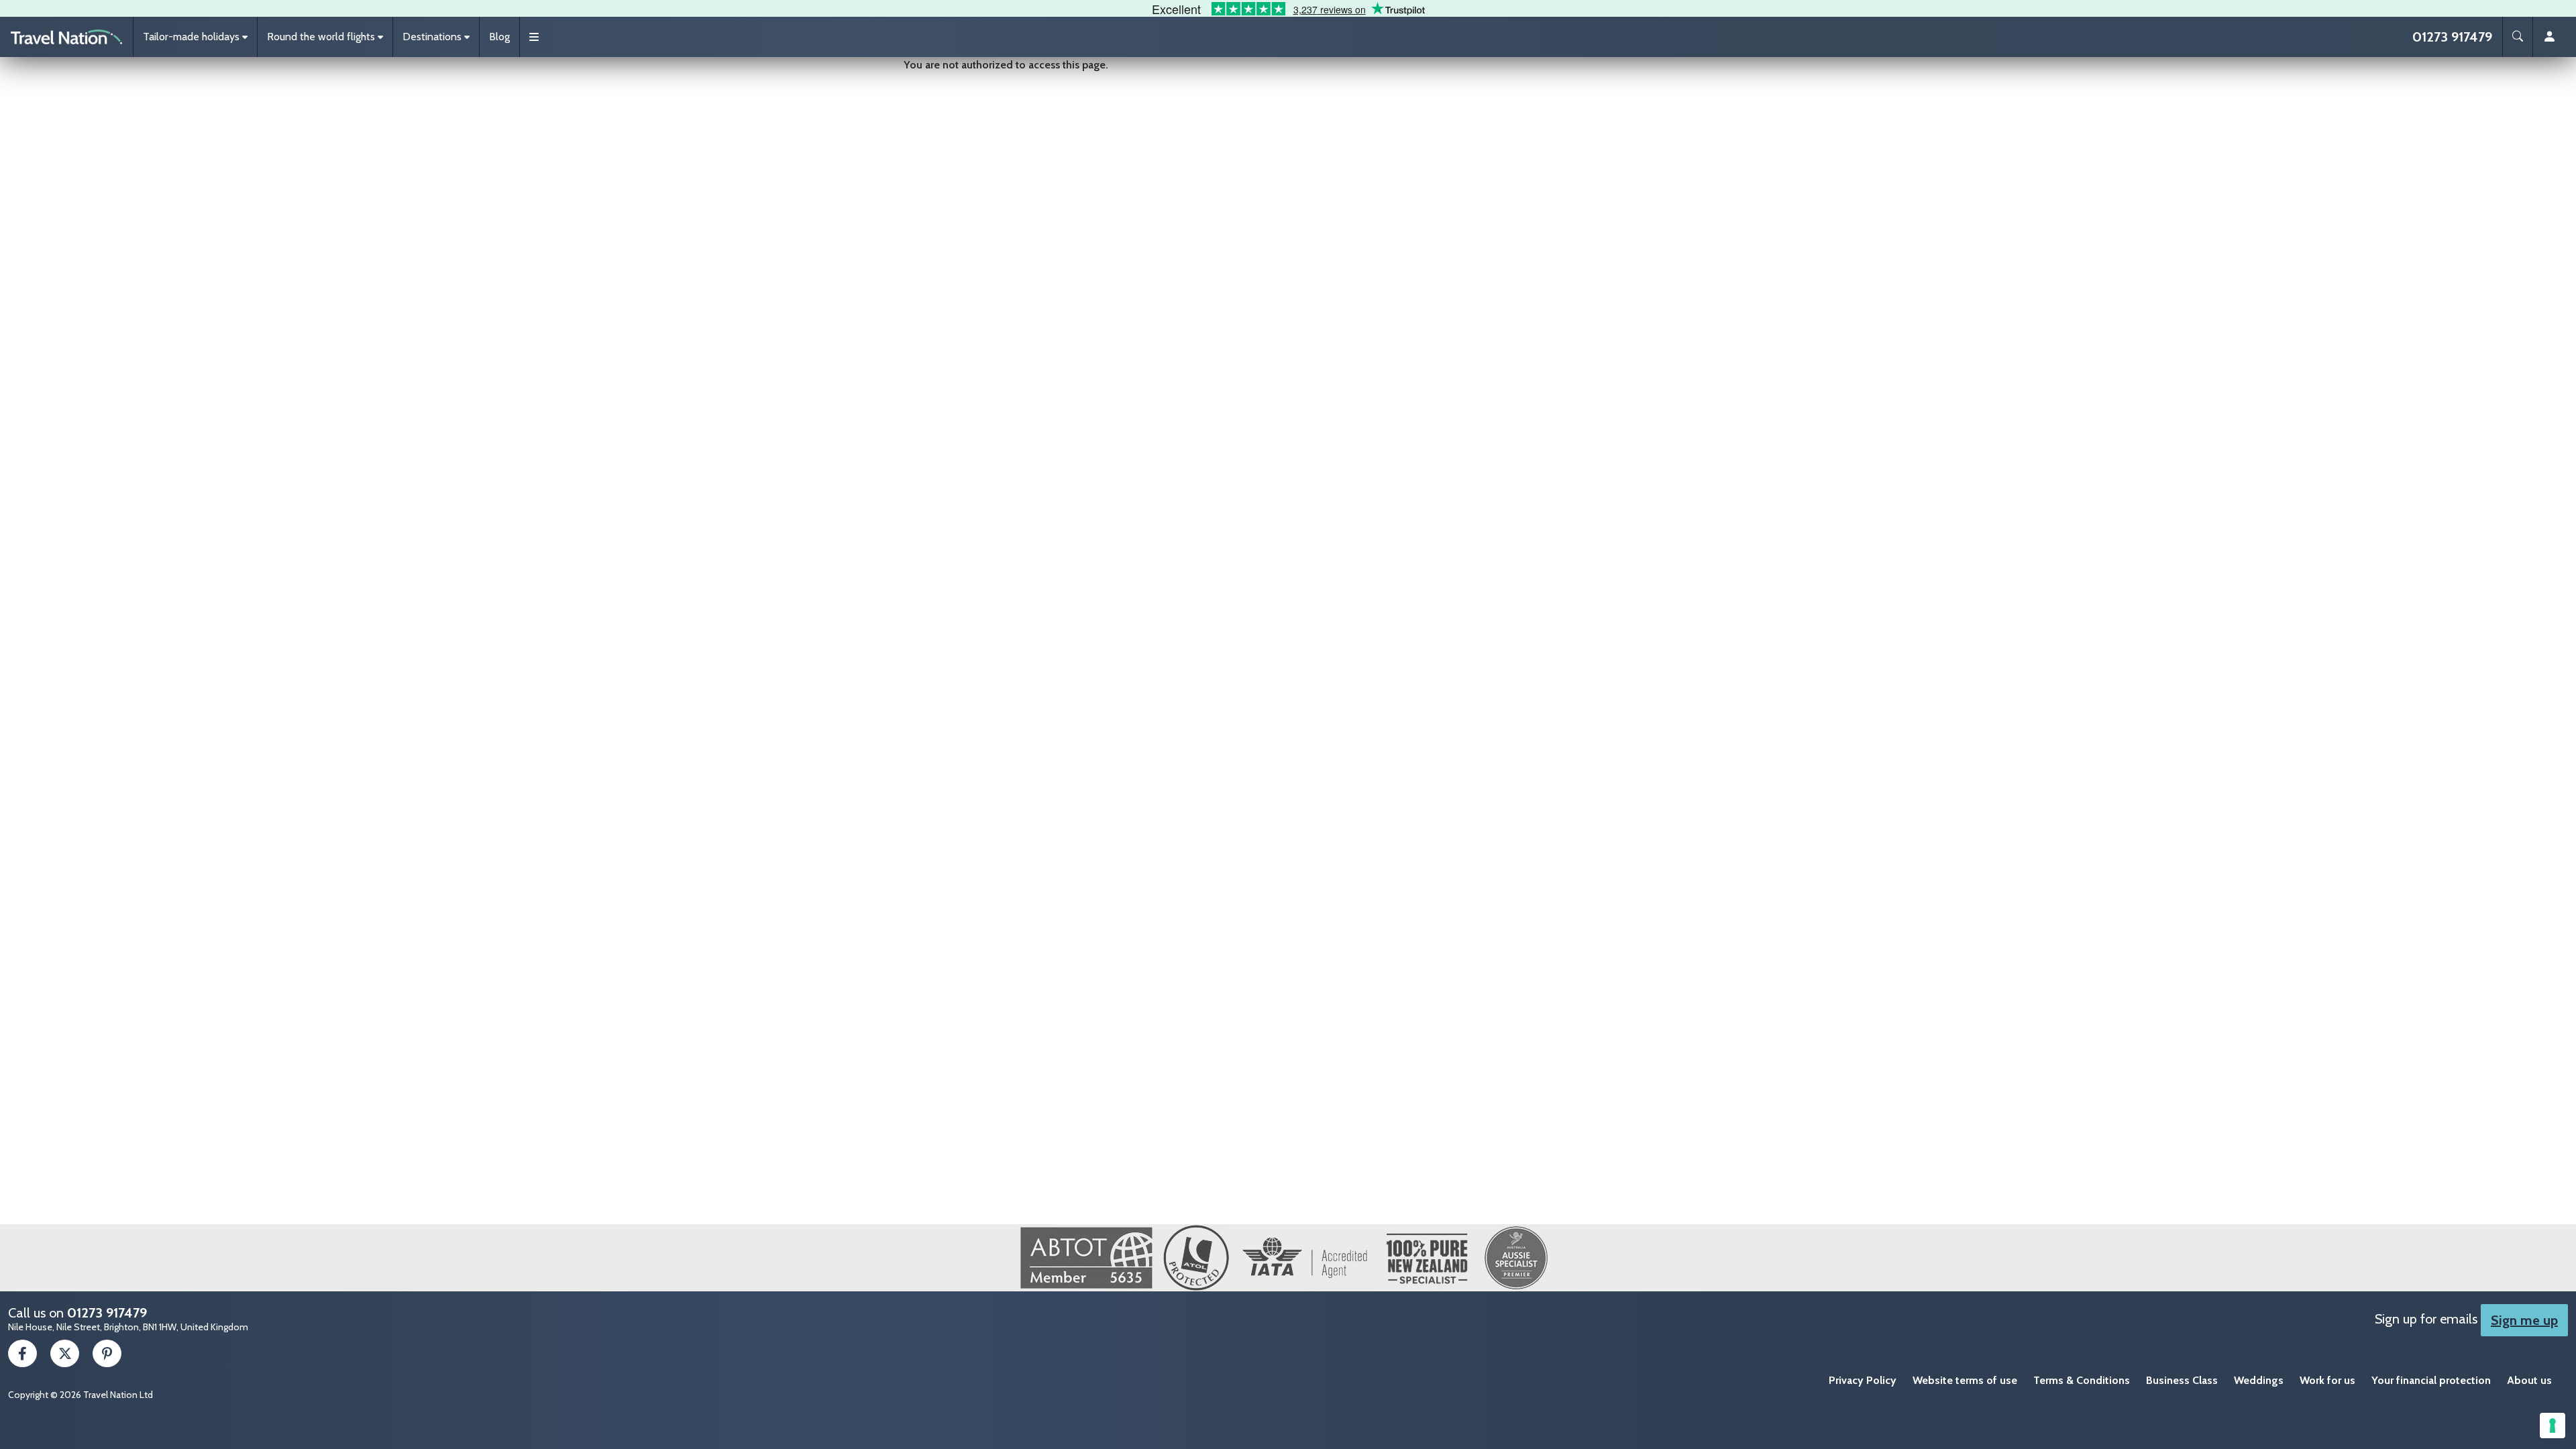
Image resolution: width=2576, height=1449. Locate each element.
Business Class (2182, 1380)
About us (2529, 1380)
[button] (195, 37)
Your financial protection (2431, 1380)
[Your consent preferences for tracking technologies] (2553, 1426)
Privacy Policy (1863, 1380)
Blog (499, 37)
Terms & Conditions (2082, 1380)
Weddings (2259, 1380)
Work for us (2327, 1380)
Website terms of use (1965, 1380)
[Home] (66, 37)
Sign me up (2524, 1320)
